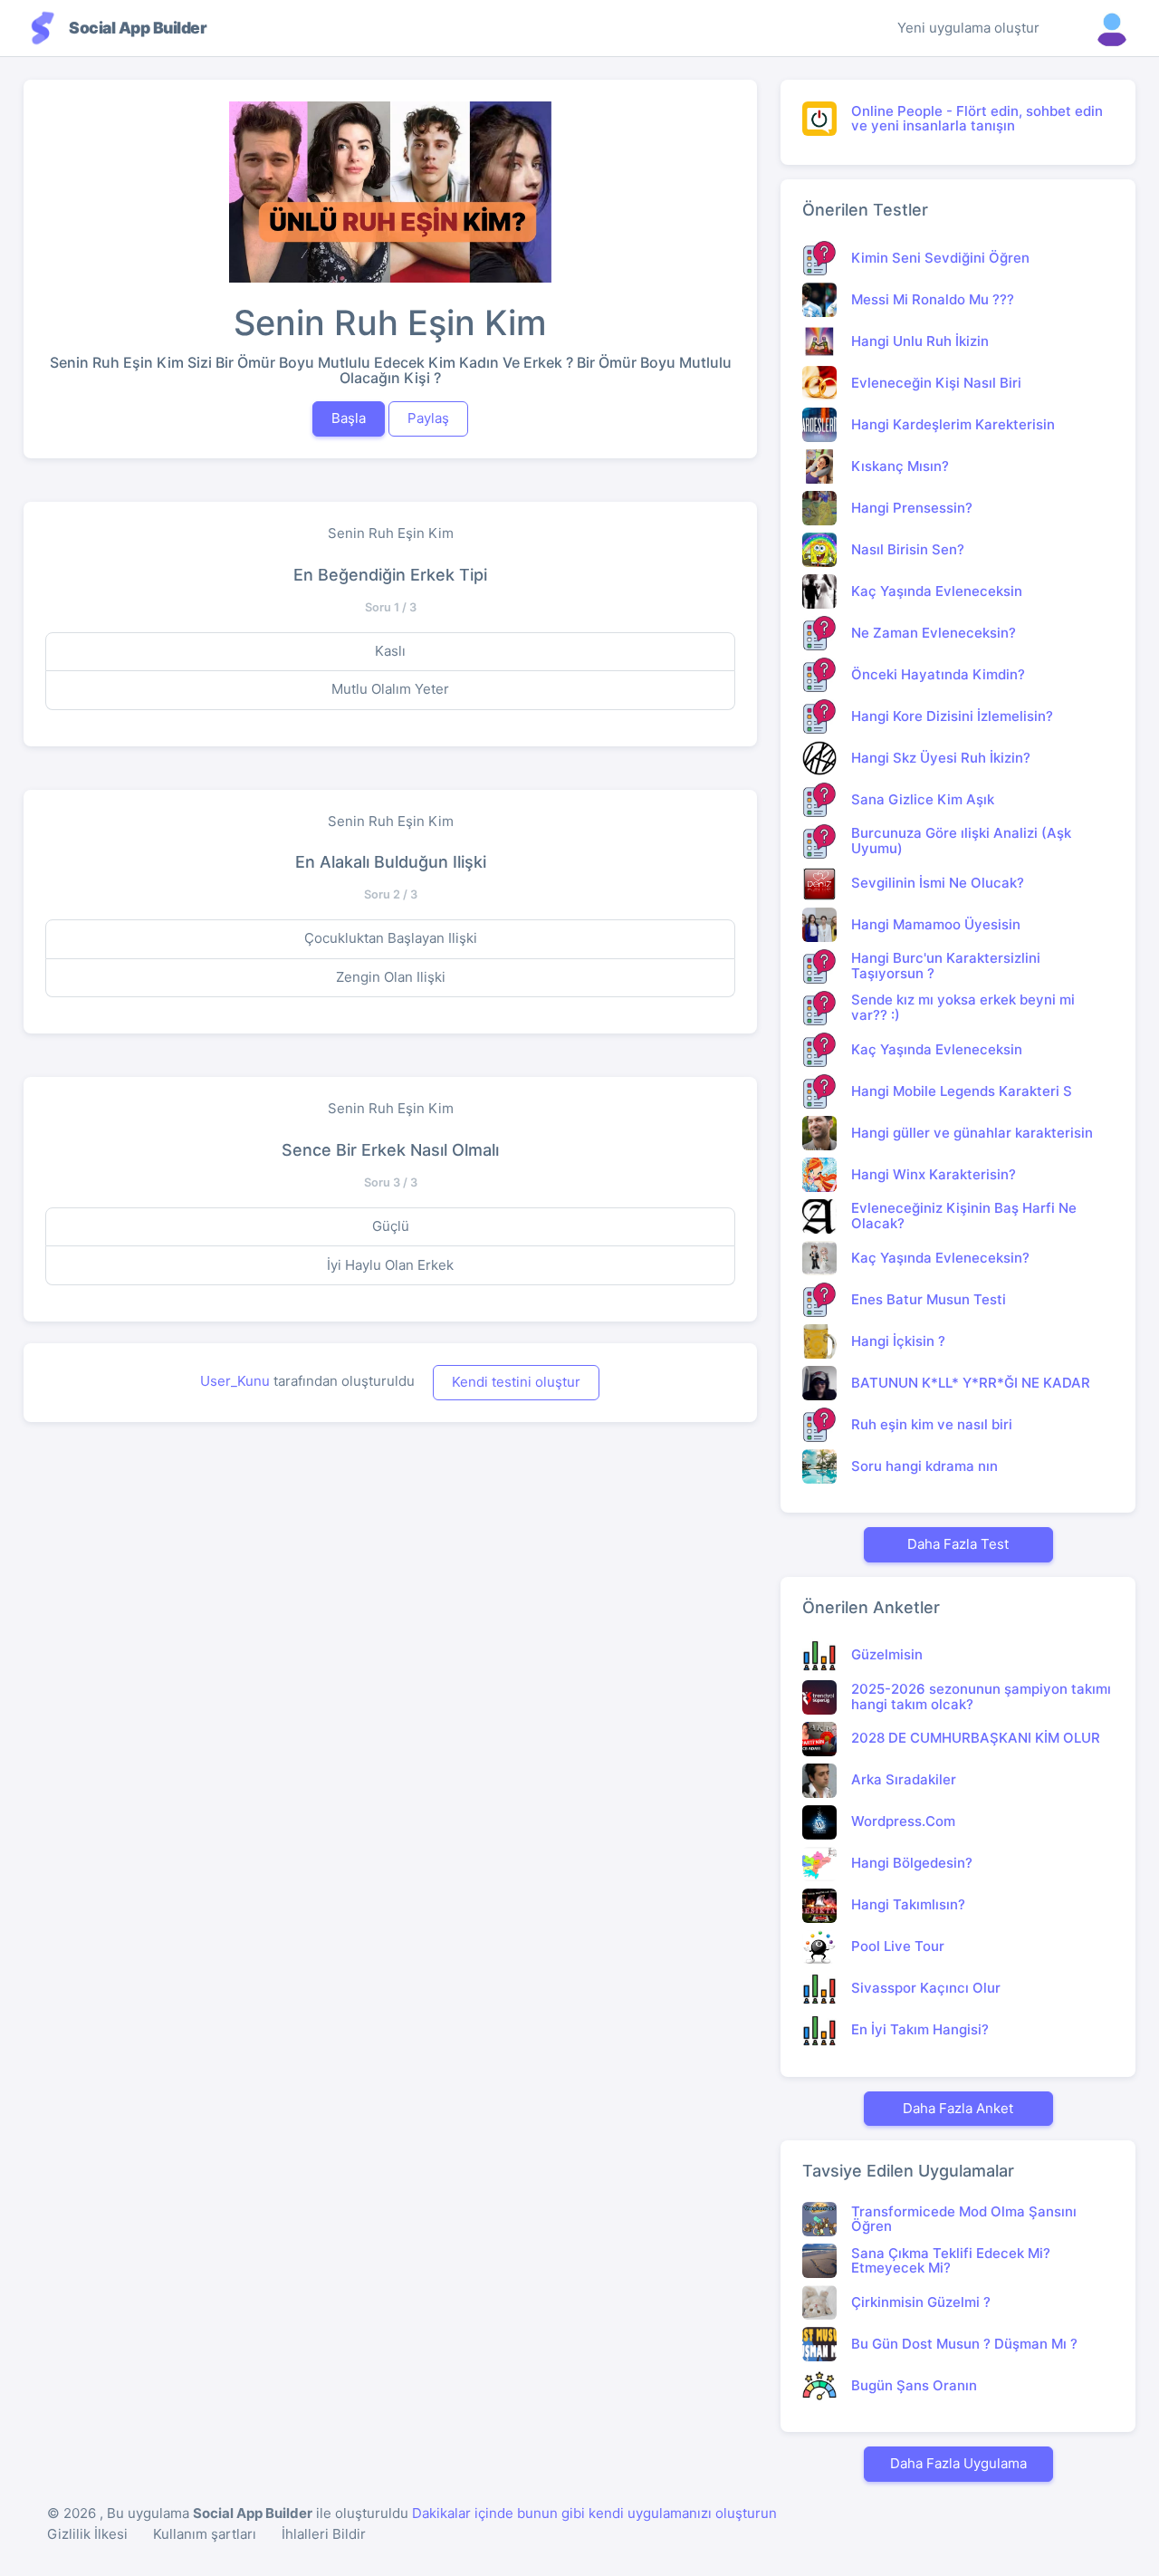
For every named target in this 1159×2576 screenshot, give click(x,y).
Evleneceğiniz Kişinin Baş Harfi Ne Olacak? (964, 1216)
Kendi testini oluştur (516, 1382)
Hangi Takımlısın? (908, 1904)
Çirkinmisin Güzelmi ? (921, 2302)
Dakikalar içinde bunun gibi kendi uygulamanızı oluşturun (594, 2513)
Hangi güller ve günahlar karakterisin (972, 1133)
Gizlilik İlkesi (87, 2534)
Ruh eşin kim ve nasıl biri (932, 1424)
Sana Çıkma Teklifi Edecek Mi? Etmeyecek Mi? (951, 2261)
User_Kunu (235, 1381)
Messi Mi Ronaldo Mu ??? (933, 299)
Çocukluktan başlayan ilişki (391, 938)
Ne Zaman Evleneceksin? (934, 633)
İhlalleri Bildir (324, 2534)
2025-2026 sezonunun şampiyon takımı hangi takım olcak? (981, 1697)
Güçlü (391, 1226)
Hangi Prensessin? (912, 508)
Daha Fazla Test (958, 1544)
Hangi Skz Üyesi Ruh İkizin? (941, 758)
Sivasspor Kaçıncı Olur (926, 1988)
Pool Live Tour (898, 1946)
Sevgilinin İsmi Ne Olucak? (938, 883)
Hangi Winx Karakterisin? (934, 1174)
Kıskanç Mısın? (900, 466)
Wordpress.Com (903, 1821)
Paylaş (428, 418)
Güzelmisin (887, 1654)
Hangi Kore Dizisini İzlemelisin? (952, 716)
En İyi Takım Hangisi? (920, 2029)
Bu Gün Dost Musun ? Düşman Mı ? (964, 2344)
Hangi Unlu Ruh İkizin (920, 341)
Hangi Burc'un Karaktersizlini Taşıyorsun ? (946, 966)
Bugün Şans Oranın (914, 2385)
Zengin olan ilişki (391, 977)
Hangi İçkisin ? (898, 1341)
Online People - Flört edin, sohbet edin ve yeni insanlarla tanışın (977, 119)
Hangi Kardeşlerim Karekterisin (953, 424)
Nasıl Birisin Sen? (908, 549)
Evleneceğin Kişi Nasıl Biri (936, 383)
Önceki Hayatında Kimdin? (938, 674)
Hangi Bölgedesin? (912, 1863)
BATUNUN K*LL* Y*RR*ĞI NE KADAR (971, 1383)
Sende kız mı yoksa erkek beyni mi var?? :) (963, 1007)
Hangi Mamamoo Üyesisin (936, 924)
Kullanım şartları (205, 2534)
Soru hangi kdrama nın (924, 1466)
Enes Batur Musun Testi (929, 1299)
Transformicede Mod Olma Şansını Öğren (964, 2219)
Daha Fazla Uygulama (958, 2463)
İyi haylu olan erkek (390, 1265)
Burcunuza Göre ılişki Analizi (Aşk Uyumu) (961, 841)
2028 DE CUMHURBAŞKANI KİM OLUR (976, 1738)
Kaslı (390, 651)
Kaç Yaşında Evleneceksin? (940, 1258)
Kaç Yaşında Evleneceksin (937, 591)
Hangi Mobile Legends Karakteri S (962, 1091)
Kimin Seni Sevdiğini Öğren (940, 258)
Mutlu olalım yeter (390, 689)
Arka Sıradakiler (904, 1779)
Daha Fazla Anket (958, 2108)
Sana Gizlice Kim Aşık (923, 799)
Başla (349, 418)
